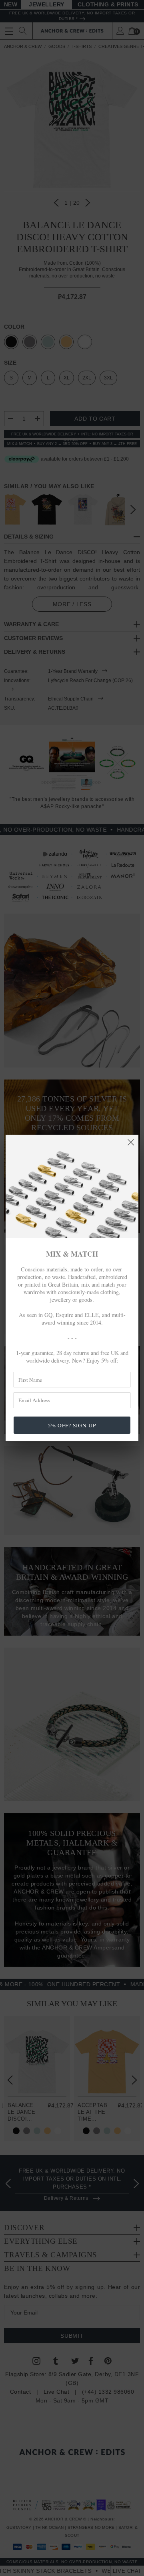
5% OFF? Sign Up (72, 1425)
